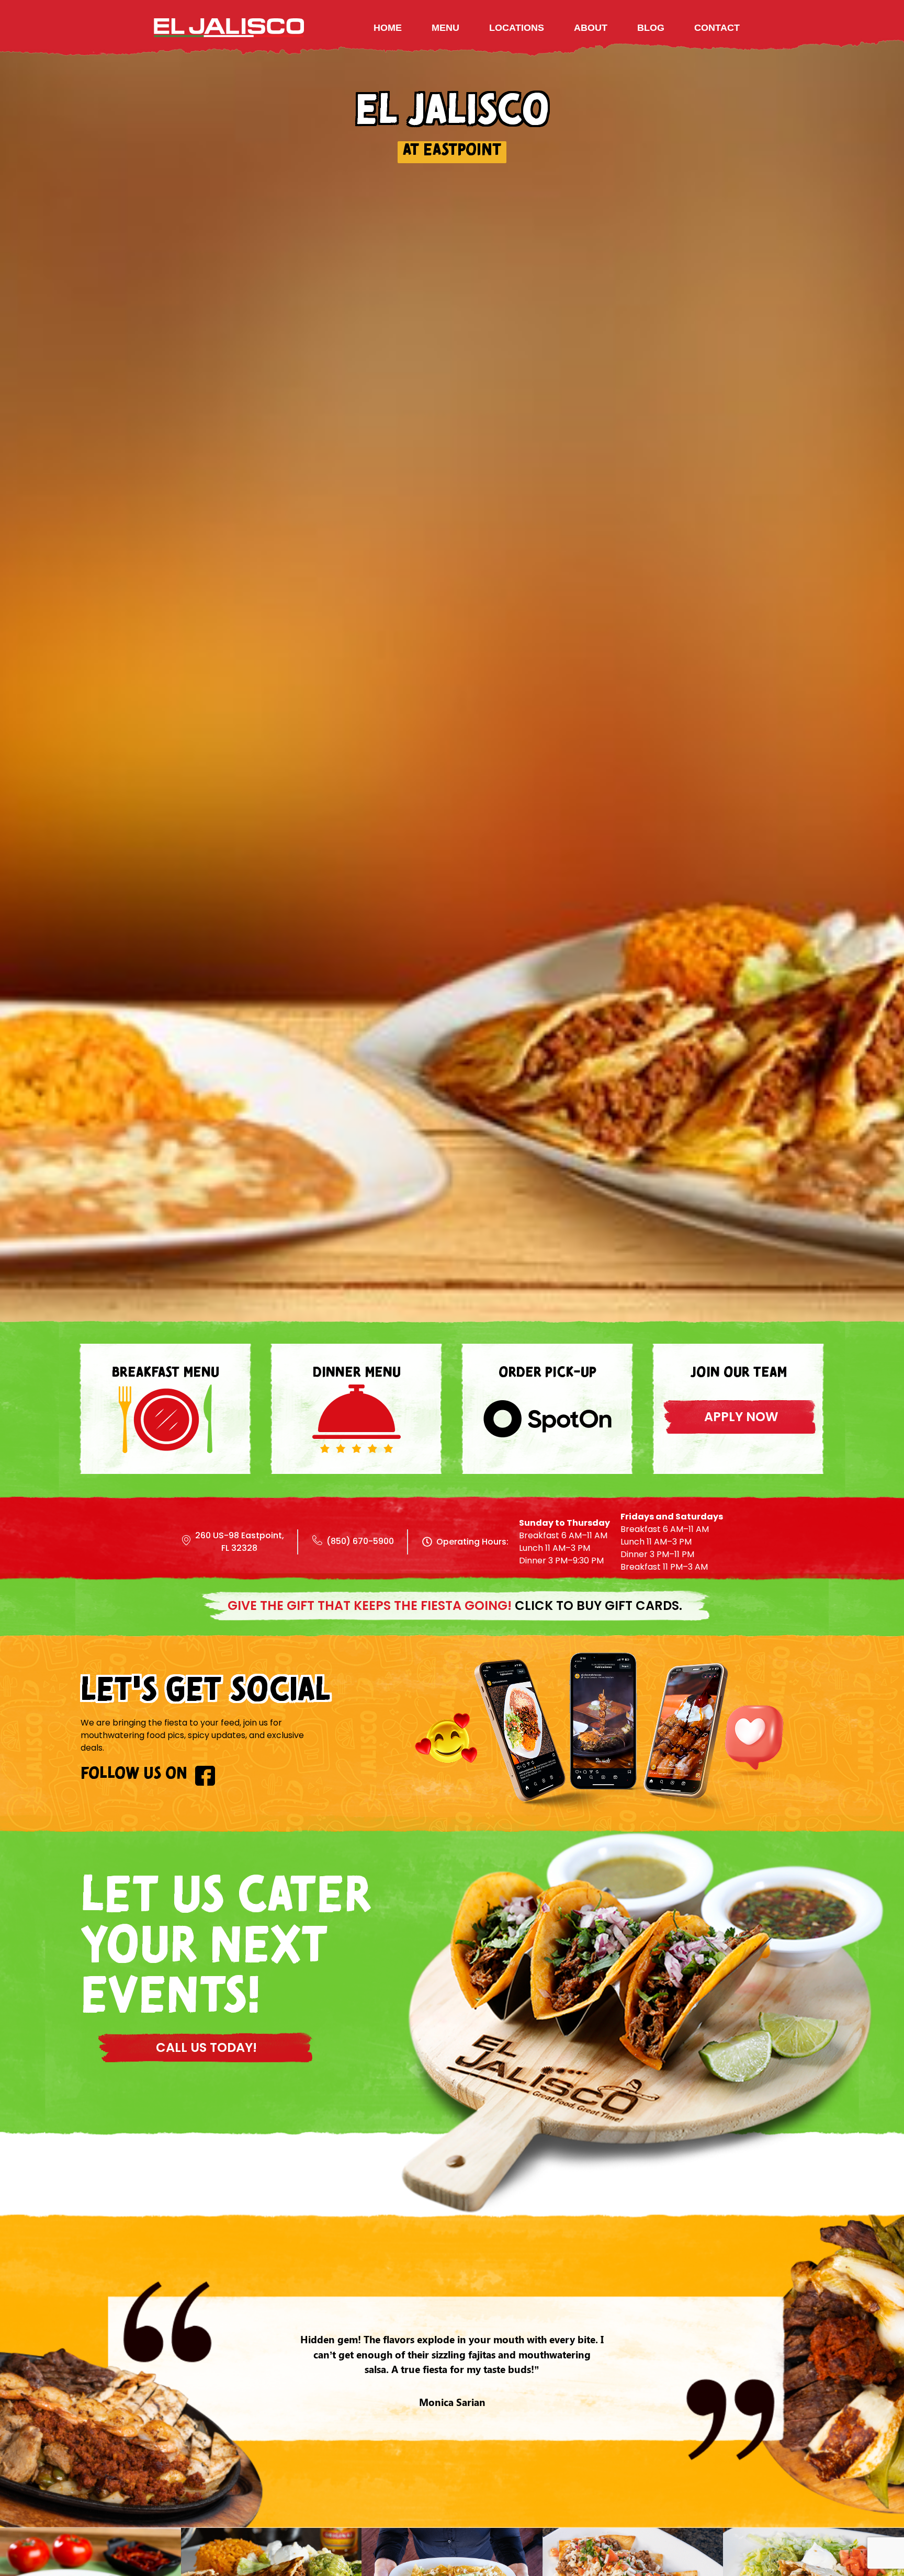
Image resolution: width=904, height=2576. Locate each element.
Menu (445, 28)
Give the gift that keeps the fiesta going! (455, 1605)
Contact (717, 28)
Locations (517, 28)
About (591, 28)
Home (388, 28)
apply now (741, 1417)
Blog (651, 28)
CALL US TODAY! (206, 2047)
